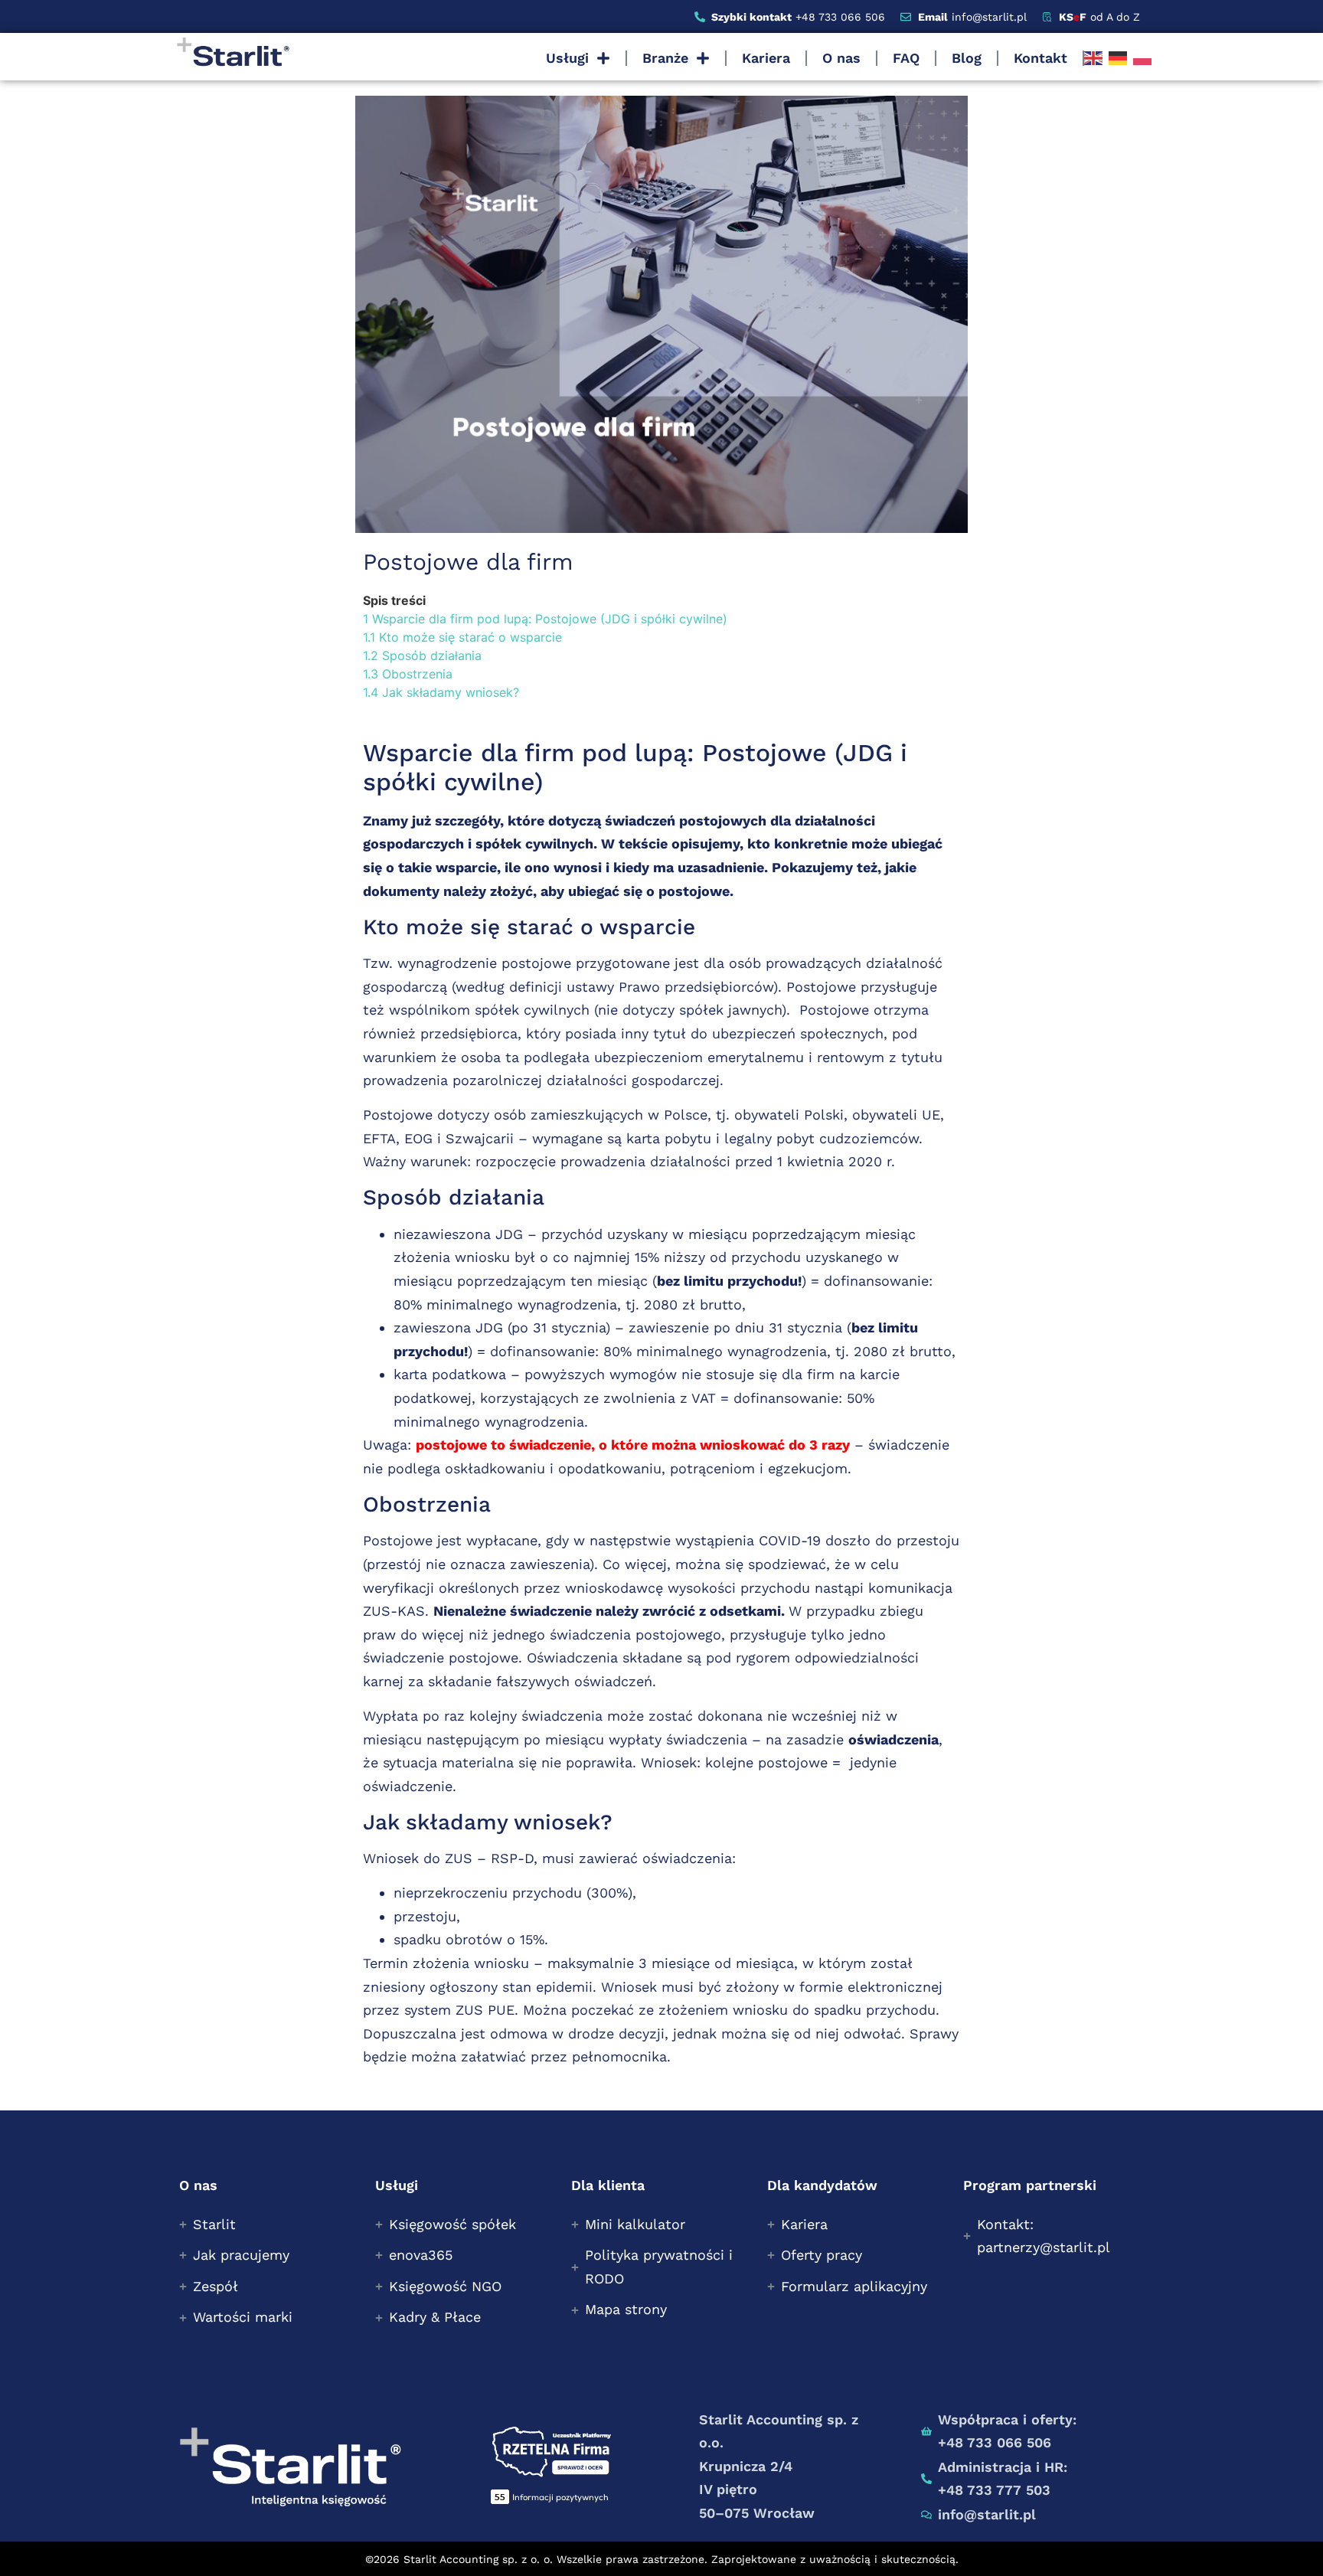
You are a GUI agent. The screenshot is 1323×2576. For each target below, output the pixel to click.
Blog (967, 58)
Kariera (766, 58)
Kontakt (1040, 58)
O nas (841, 58)
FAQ (906, 58)
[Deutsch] (1118, 58)
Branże (665, 58)
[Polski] (1142, 58)
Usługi (567, 58)
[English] (1093, 58)
